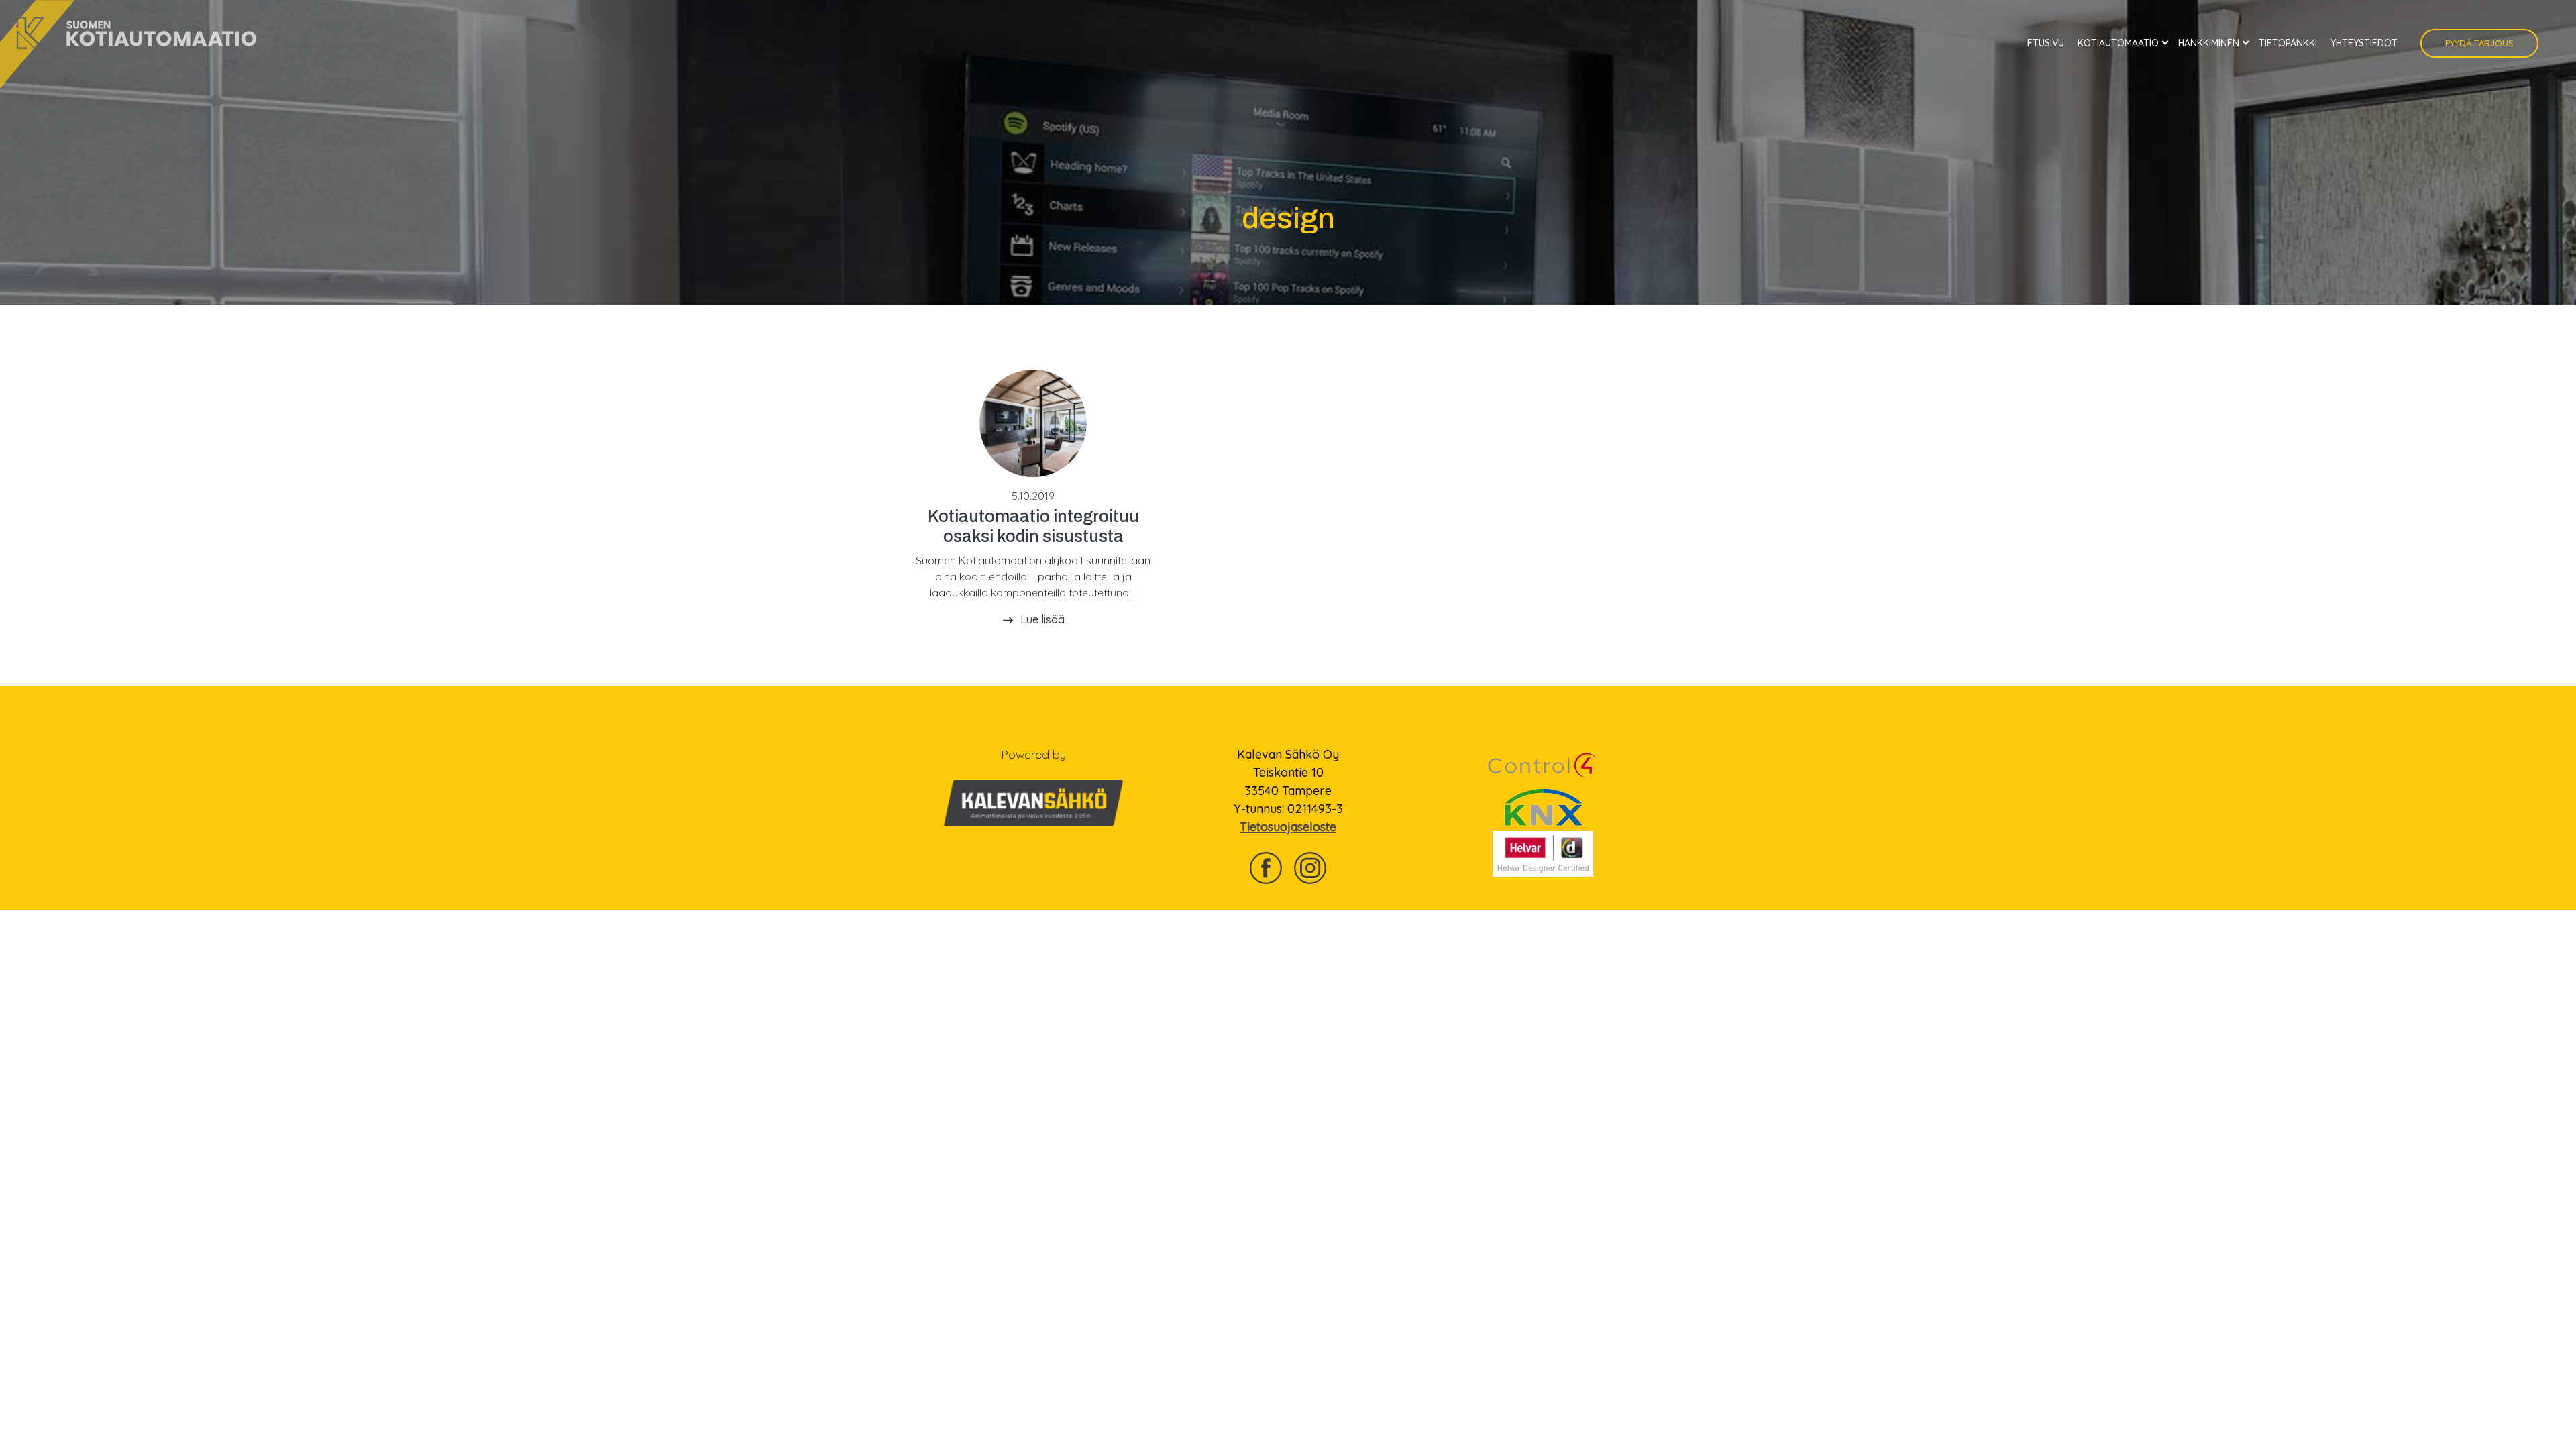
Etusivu (2046, 43)
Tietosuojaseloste (1288, 827)
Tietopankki (2288, 43)
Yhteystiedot (2364, 43)
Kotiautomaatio (2118, 43)
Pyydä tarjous (2479, 43)
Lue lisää (1042, 619)
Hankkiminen (2209, 43)
